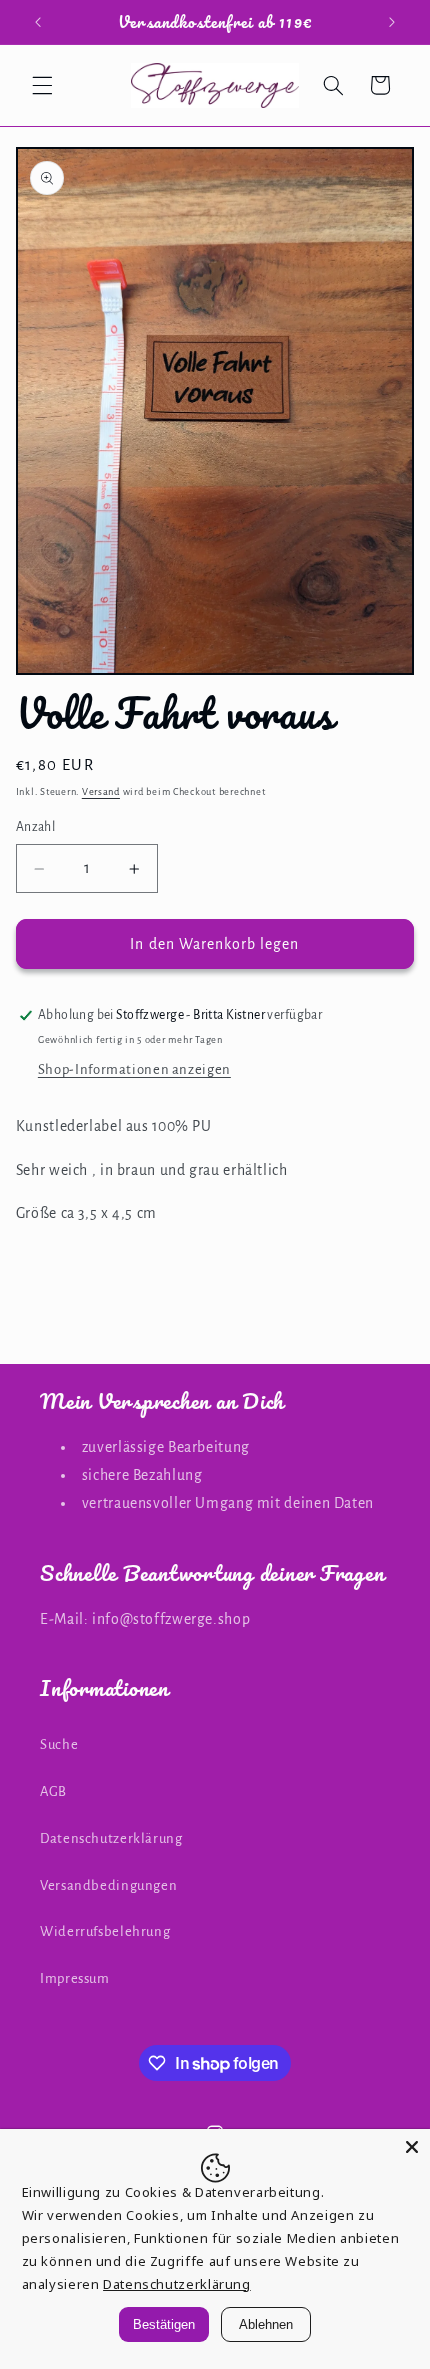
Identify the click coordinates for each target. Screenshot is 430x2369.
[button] (42, 85)
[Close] (412, 2147)
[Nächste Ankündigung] (392, 22)
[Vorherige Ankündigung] (38, 22)
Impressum (75, 1978)
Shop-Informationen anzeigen (134, 1069)
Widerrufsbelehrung (105, 1931)
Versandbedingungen (108, 1885)
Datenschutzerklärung (111, 1838)
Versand (101, 792)
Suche (59, 1744)
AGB (53, 1791)
